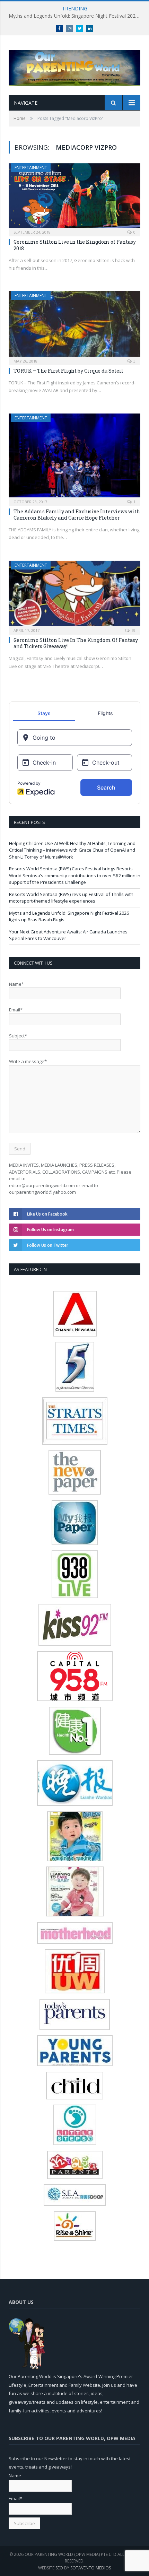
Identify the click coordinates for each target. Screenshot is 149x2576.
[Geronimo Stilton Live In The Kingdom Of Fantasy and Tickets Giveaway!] (74, 595)
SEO (59, 2568)
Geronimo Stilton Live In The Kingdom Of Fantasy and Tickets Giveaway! (76, 643)
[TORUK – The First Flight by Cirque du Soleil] (74, 326)
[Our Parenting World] (74, 66)
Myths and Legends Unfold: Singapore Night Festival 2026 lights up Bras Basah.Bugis (76, 16)
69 (133, 630)
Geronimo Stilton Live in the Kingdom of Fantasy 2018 (75, 245)
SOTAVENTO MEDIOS (91, 2568)
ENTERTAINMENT (31, 168)
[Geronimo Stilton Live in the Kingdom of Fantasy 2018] (74, 198)
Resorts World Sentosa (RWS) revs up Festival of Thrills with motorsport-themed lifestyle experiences (71, 898)
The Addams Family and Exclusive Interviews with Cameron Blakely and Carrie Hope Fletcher (77, 515)
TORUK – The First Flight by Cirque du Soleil (68, 371)
